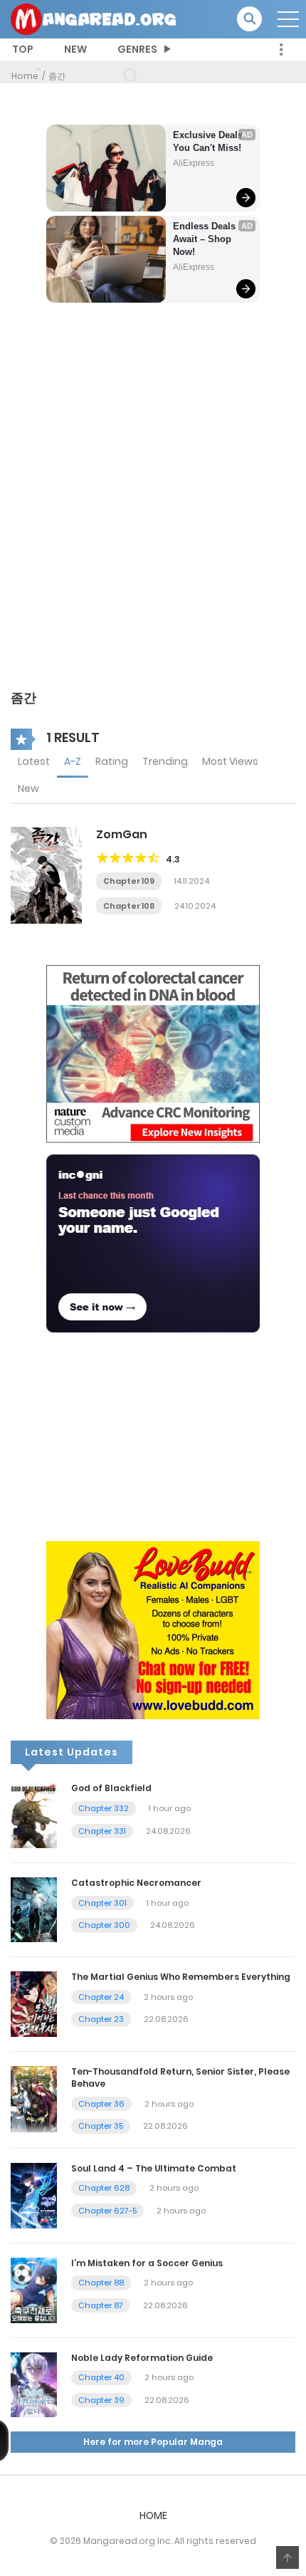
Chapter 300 (104, 1925)
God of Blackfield (111, 1788)
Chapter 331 (102, 1831)
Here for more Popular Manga (153, 2442)
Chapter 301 (102, 1903)
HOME (153, 2515)
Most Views (230, 761)
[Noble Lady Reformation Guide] (34, 2384)
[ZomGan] (46, 875)
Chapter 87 (101, 2305)
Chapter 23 (101, 2019)
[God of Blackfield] (34, 1815)
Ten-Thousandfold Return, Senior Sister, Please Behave (180, 2077)
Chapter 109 (129, 881)
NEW (75, 49)
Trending (165, 761)
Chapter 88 (101, 2283)
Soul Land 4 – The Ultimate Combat (154, 2168)
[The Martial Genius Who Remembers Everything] (34, 2003)
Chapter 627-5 (107, 2211)
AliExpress (194, 163)
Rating (112, 761)
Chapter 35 (101, 2126)
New (28, 788)
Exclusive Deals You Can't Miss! (209, 141)
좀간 (57, 76)
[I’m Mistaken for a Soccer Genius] (34, 2289)
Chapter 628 (104, 2188)
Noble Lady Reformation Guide (142, 2358)
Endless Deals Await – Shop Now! (206, 239)
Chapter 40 (101, 2377)
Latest (34, 761)
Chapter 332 (104, 1808)
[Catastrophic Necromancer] (34, 1909)
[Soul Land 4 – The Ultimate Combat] (34, 2194)
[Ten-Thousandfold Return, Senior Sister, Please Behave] (34, 2098)
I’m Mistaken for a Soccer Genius (147, 2263)
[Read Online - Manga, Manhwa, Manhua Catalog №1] (93, 19)
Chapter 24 (101, 1997)
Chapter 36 (101, 2104)
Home (25, 76)
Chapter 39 (101, 2400)
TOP (23, 49)
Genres (137, 49)
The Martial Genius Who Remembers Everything (181, 1977)
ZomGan (122, 834)
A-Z (73, 761)
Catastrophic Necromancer (136, 1883)
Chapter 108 (129, 906)
